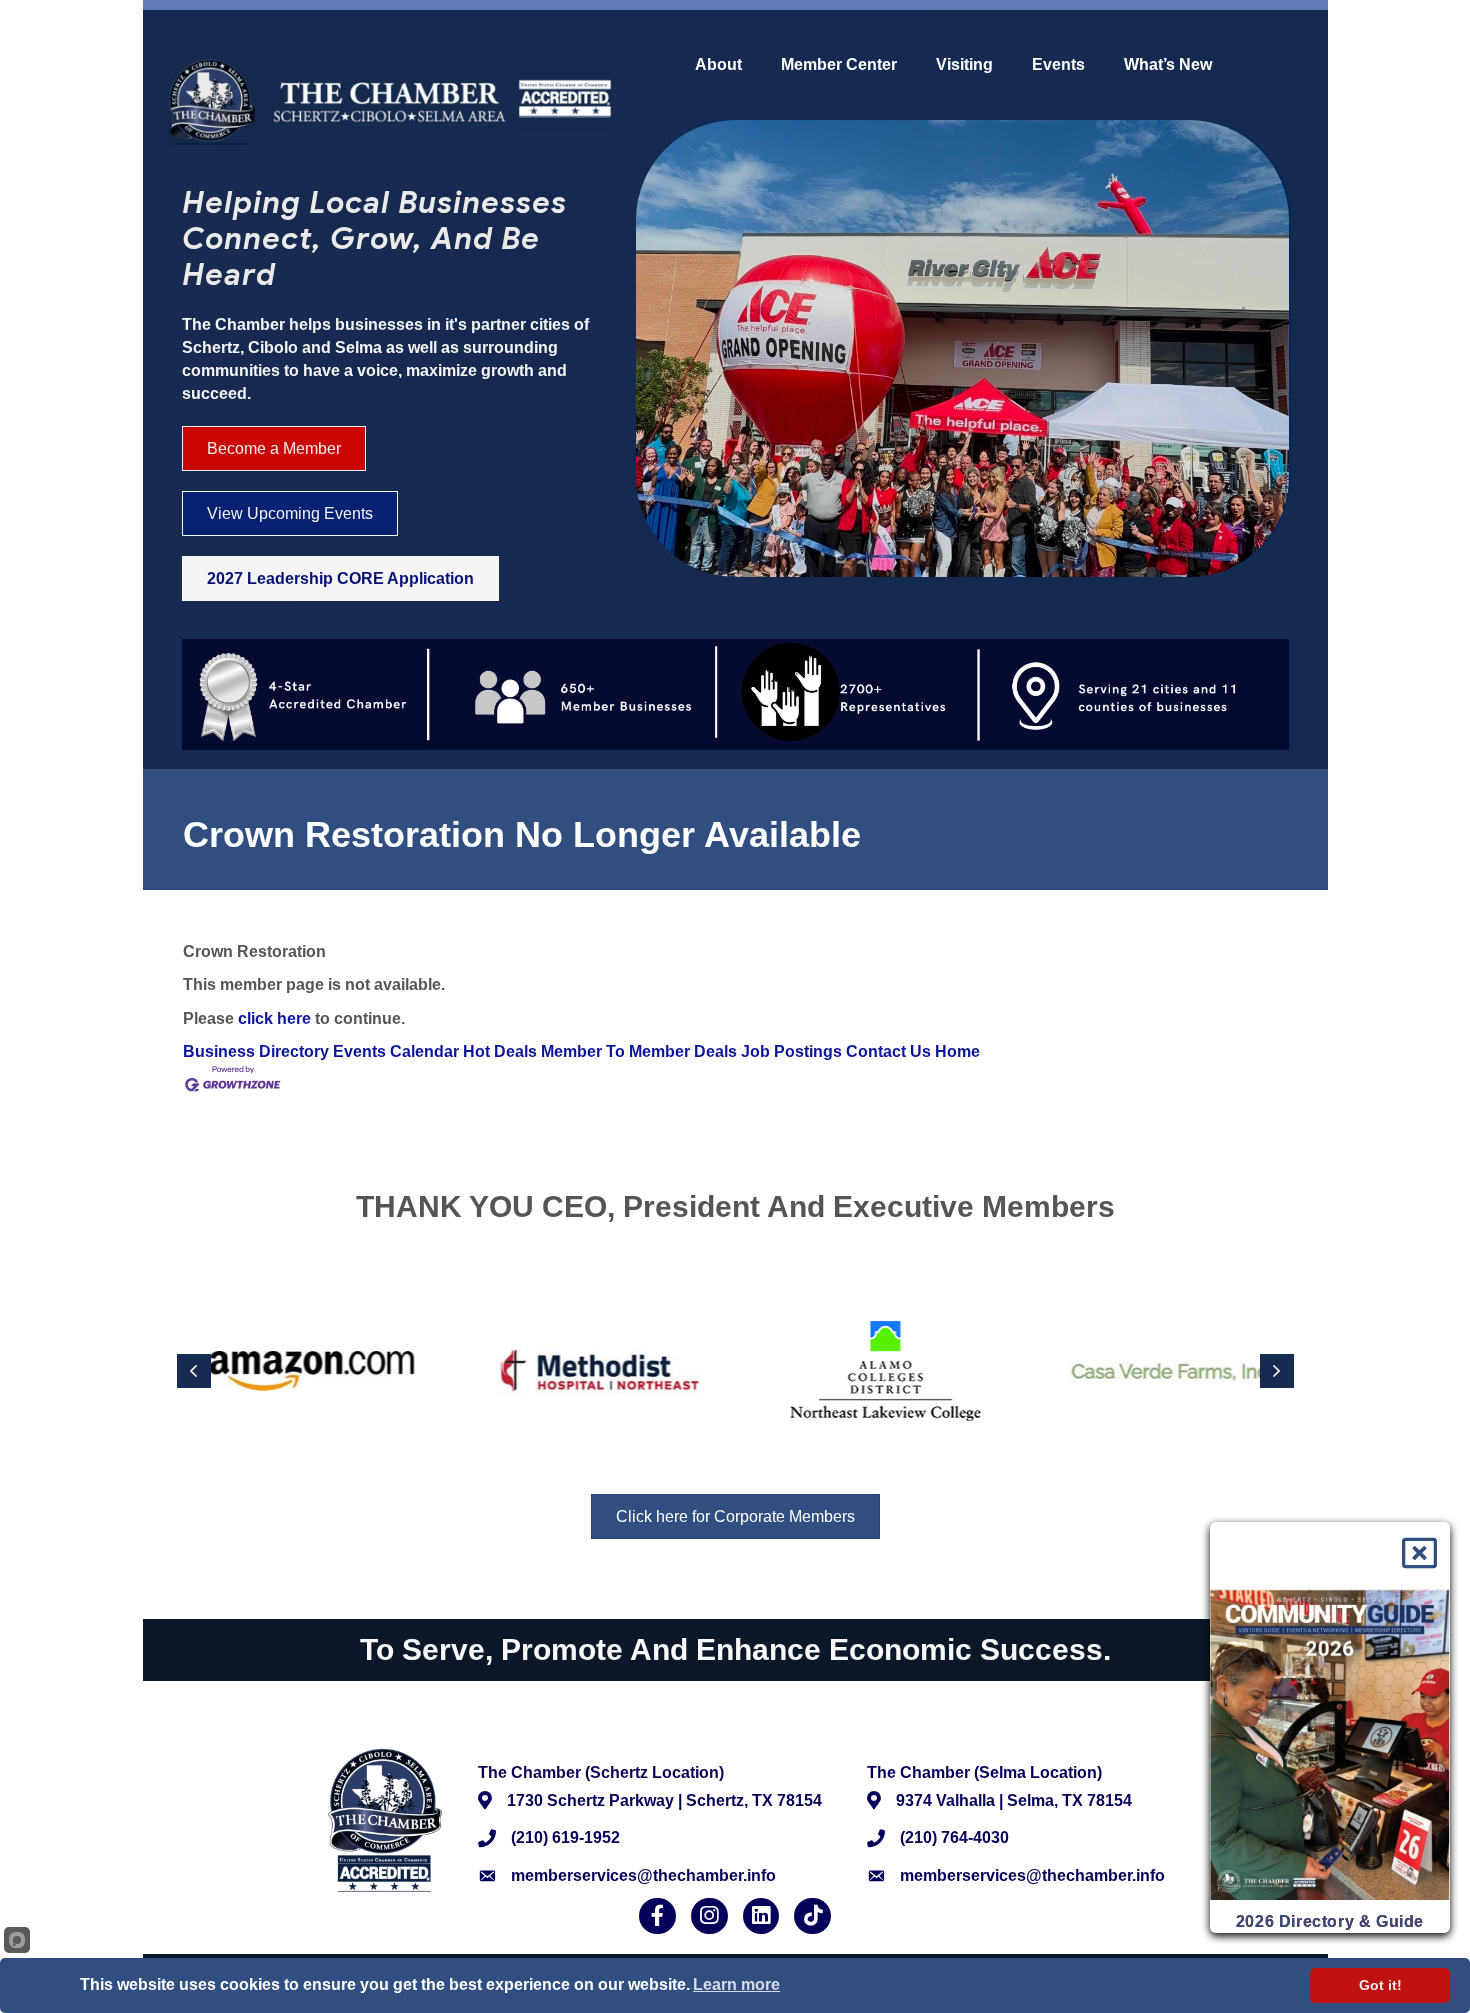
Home (957, 1051)
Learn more (736, 1984)
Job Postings (791, 1051)
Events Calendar (396, 1051)
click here (274, 1018)
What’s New (1168, 65)
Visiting (964, 65)
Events (1058, 65)
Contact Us (888, 1051)
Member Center (839, 65)
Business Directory (256, 1051)
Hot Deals (500, 1051)
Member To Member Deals (639, 1051)
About (718, 65)
